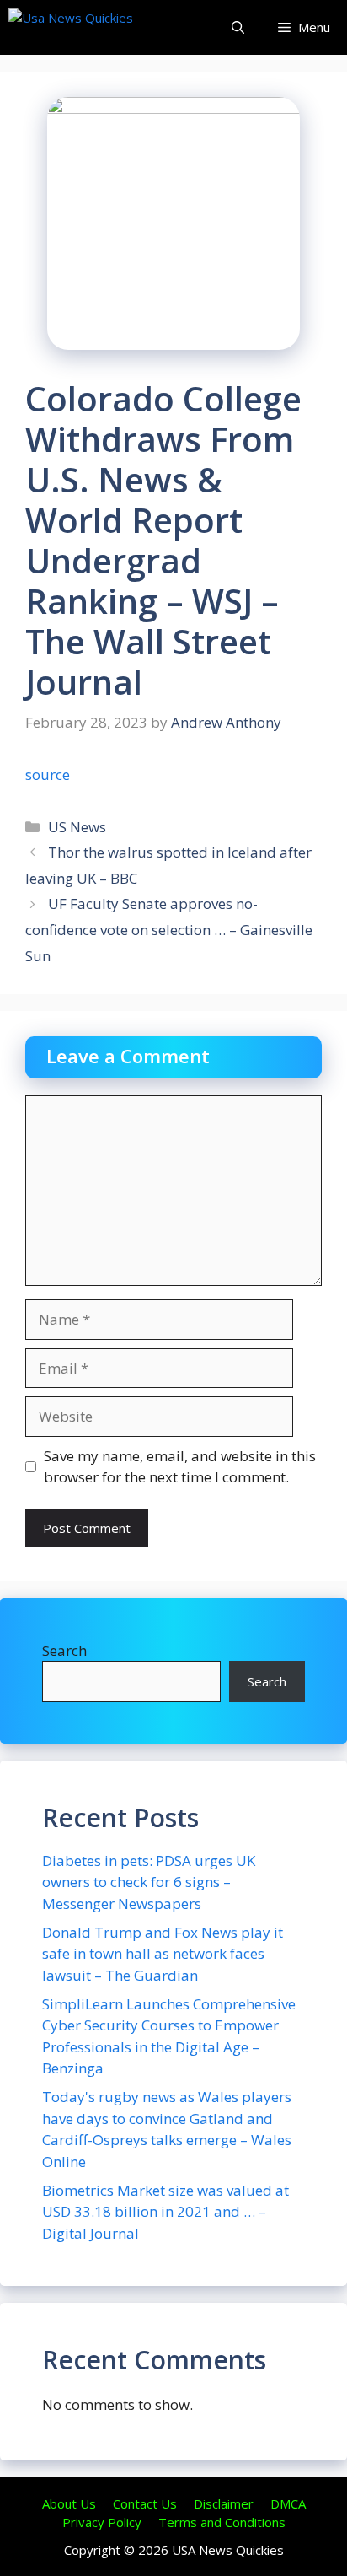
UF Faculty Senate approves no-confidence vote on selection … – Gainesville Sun (169, 929)
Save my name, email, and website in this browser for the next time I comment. (180, 1467)
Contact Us (145, 2503)
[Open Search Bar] (238, 27)
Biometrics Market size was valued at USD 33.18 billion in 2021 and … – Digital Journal (165, 2212)
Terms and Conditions (222, 2522)
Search (64, 1651)
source (48, 774)
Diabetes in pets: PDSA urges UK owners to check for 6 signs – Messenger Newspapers (149, 1882)
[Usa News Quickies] (103, 27)
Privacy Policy (102, 2522)
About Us (69, 2503)
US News (77, 827)
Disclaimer (224, 2503)
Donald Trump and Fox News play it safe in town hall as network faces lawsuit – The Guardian (163, 1954)
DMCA (288, 2503)
